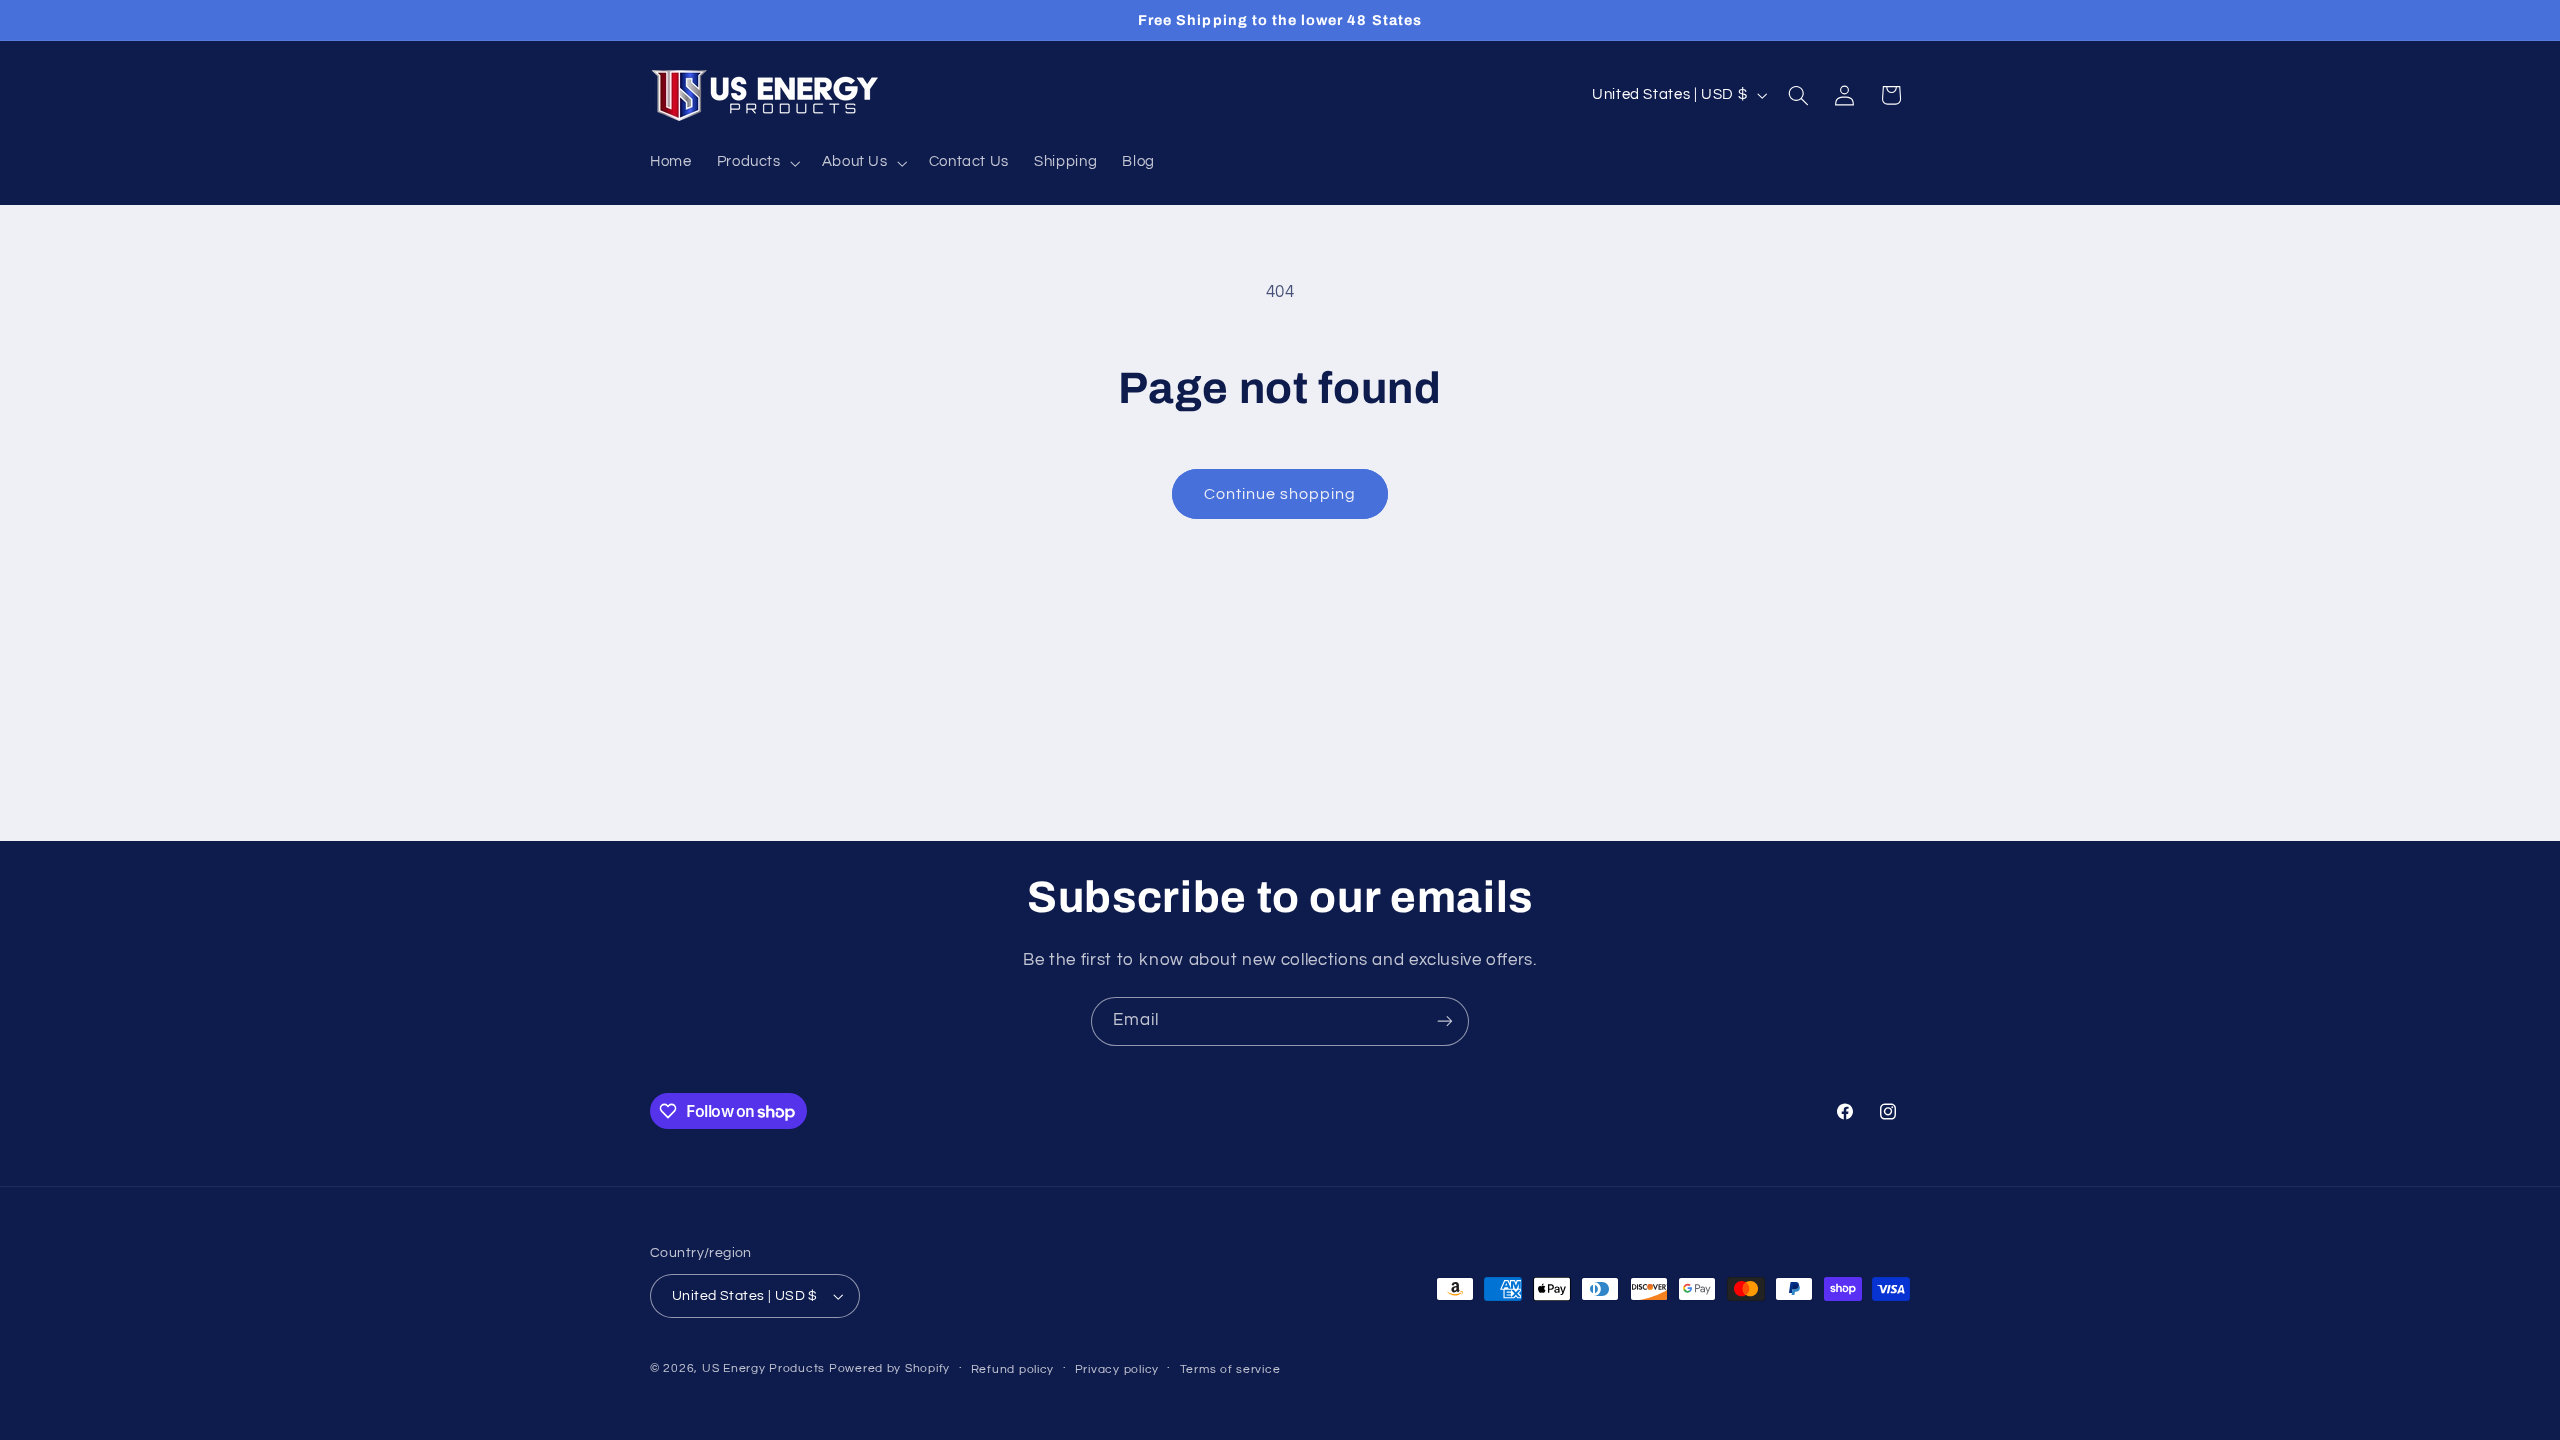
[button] (756, 163)
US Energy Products (763, 1368)
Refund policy (1013, 1369)
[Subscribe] (1445, 1021)
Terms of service (1230, 1369)
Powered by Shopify (889, 1368)
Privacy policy (1117, 1369)
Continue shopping (1280, 494)
